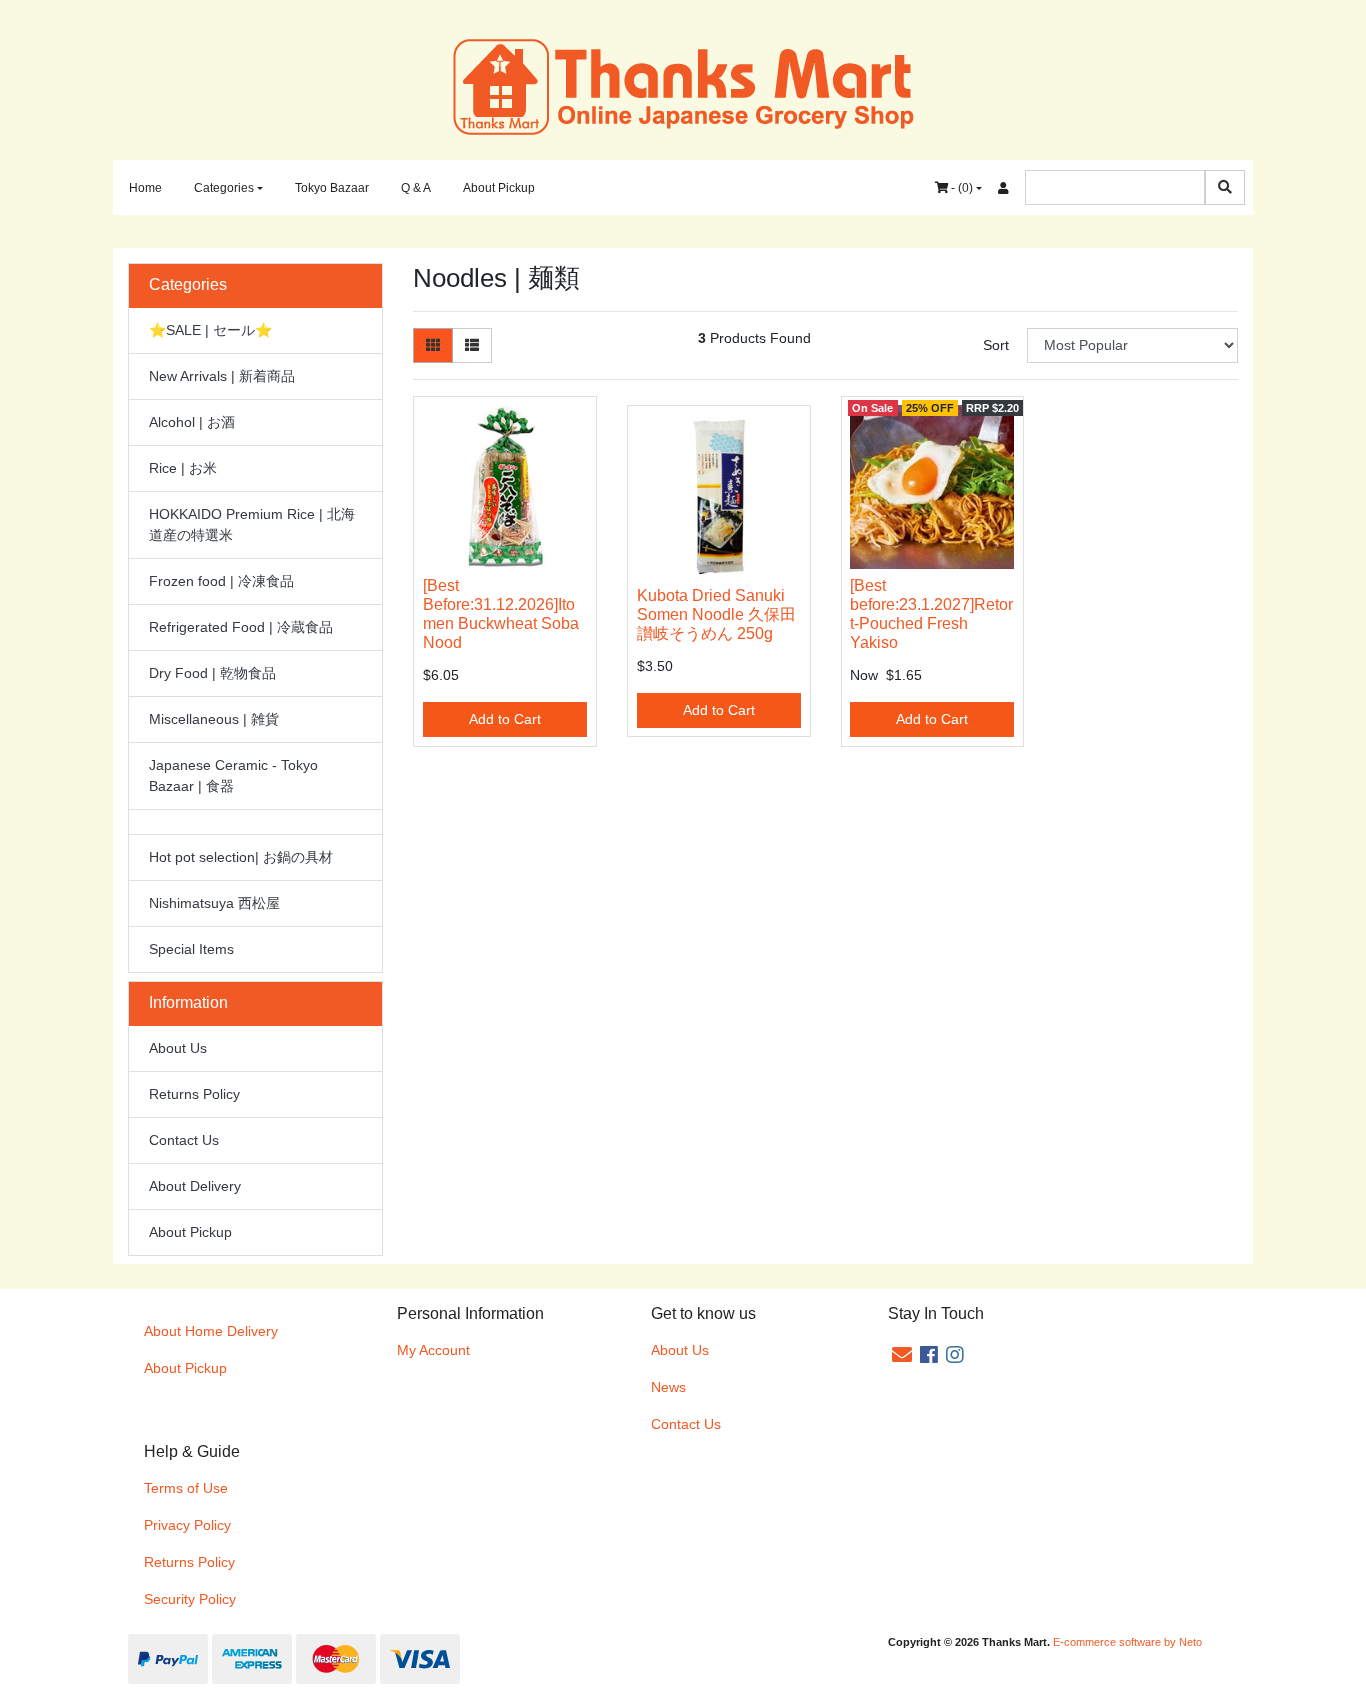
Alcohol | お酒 (192, 422)
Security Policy (190, 1599)
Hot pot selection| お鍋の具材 (241, 857)
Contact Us (184, 1140)
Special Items (191, 949)
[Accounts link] (1003, 188)
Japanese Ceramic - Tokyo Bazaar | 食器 (233, 775)
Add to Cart (505, 719)
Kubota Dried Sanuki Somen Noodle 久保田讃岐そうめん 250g (716, 614)
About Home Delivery (211, 1331)
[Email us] (902, 1355)
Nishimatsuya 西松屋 (214, 903)
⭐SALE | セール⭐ (210, 330)
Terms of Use (186, 1488)
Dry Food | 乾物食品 (212, 673)
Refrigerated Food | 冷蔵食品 (241, 627)
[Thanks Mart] (683, 85)
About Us (178, 1048)
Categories (224, 188)
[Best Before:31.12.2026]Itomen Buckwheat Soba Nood (501, 614)
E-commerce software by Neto (1127, 1642)
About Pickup (499, 188)
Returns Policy (194, 1094)
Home (145, 188)
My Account (433, 1350)
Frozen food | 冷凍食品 (221, 581)
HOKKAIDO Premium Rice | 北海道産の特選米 (252, 524)
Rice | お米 (183, 468)
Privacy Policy (187, 1525)
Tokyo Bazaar (332, 188)
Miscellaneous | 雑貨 (214, 719)
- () (960, 188)
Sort (996, 345)
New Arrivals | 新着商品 (222, 376)
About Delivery (195, 1186)
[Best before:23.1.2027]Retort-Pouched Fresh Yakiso (931, 614)
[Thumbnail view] (433, 345)
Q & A (416, 188)
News (668, 1387)
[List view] (472, 345)
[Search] (1225, 187)
